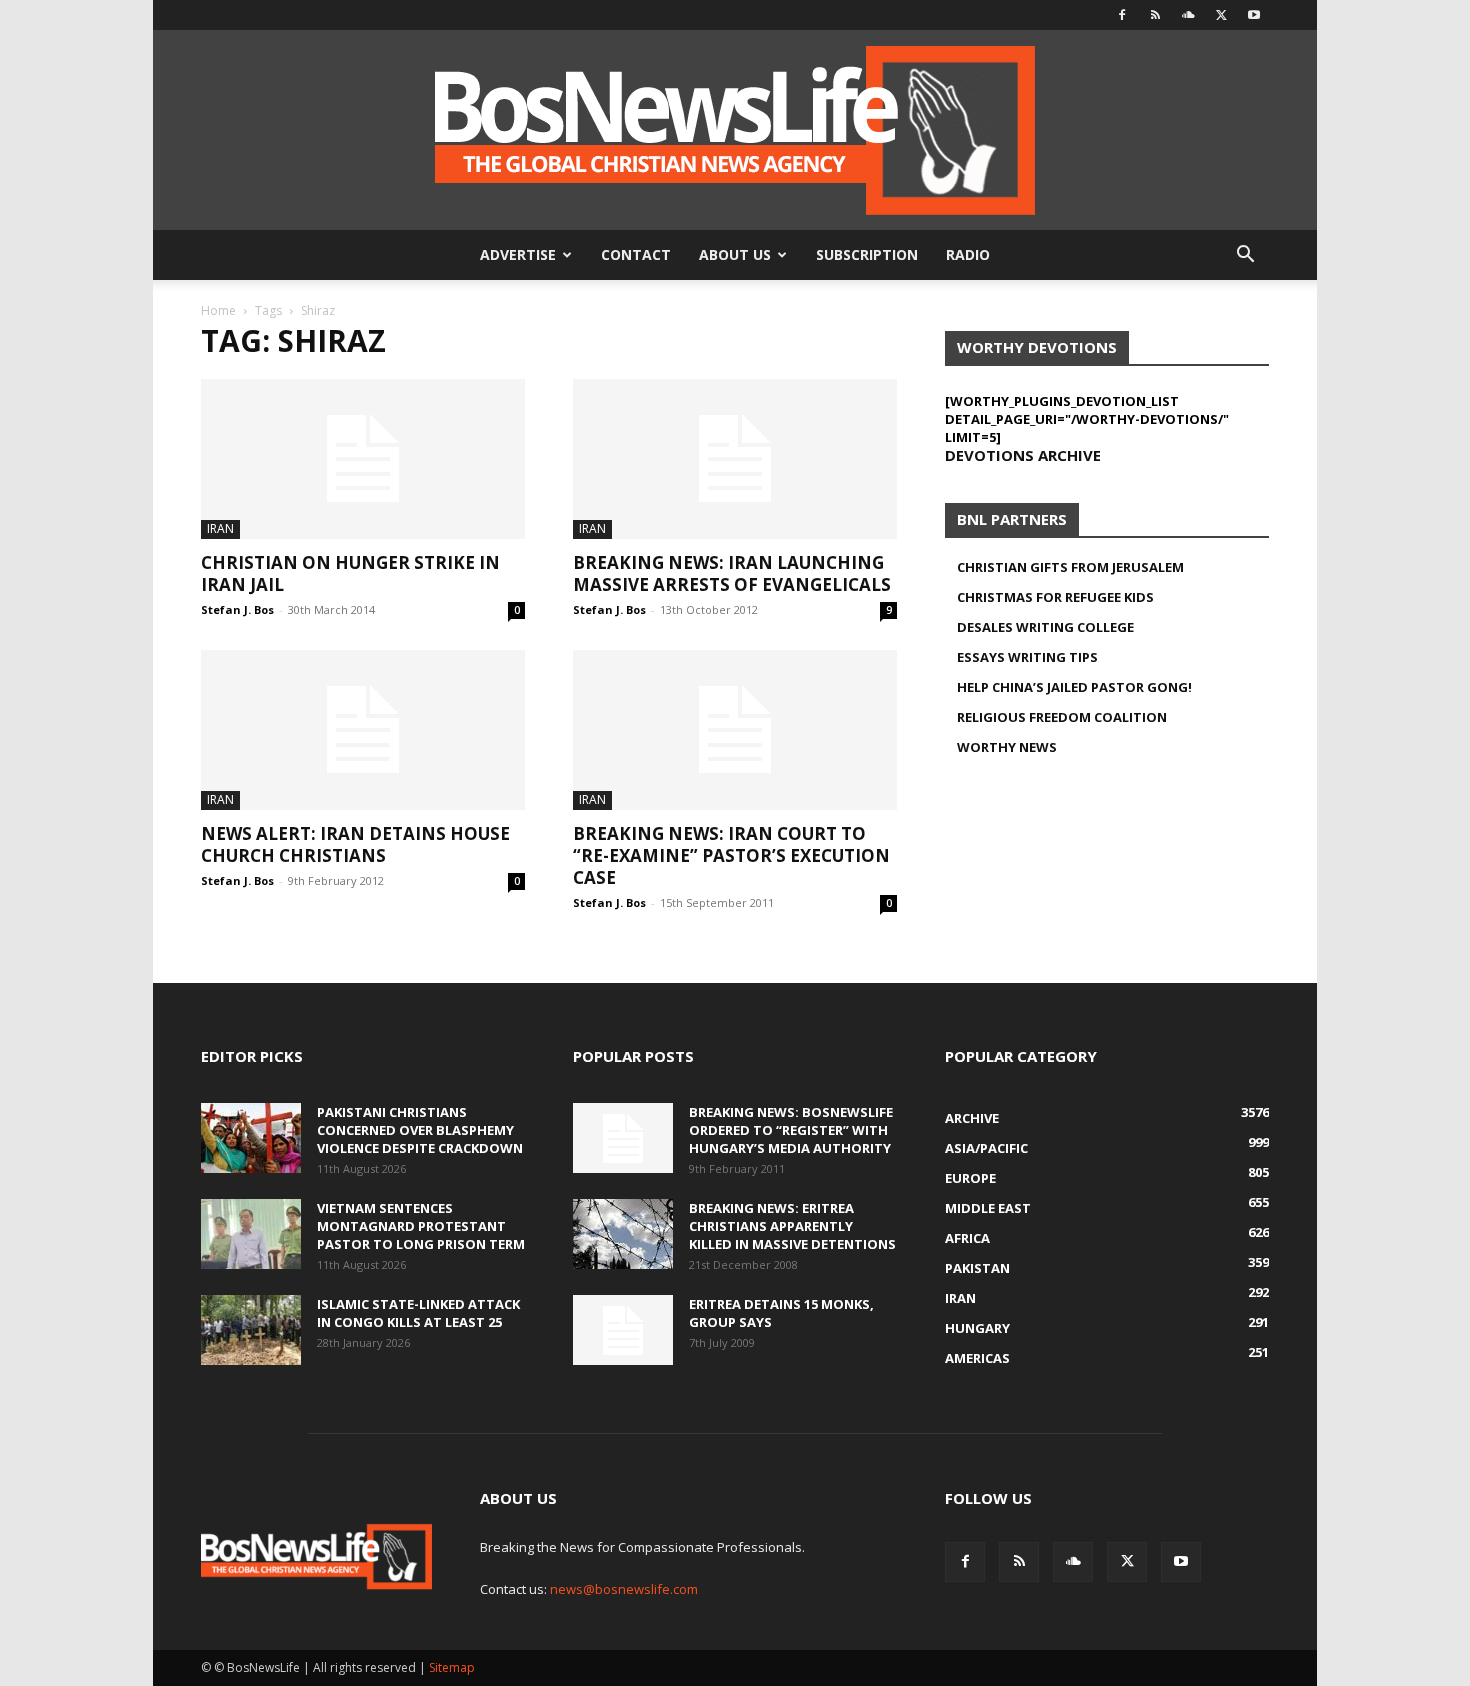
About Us (735, 254)
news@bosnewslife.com (624, 1589)
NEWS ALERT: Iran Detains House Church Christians (355, 844)
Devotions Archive (1023, 455)
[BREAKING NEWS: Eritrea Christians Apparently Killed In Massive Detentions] (623, 1234)
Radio (968, 254)
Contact (636, 254)
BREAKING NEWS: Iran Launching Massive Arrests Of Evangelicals (732, 573)
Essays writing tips (1027, 657)
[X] (1221, 15)
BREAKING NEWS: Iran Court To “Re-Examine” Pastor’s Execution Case (731, 855)
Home (218, 310)
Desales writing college (1045, 627)
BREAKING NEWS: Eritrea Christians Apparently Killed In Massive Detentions (792, 1226)
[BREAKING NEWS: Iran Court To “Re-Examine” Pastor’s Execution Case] (735, 730)
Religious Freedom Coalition (1062, 717)
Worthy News (1007, 747)
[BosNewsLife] (735, 130)
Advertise (518, 254)
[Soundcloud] (1188, 15)
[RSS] (1155, 15)
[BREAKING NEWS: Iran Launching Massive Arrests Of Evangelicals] (735, 459)
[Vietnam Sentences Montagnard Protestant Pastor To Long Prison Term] (251, 1234)
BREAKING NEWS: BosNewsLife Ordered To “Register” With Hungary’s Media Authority (791, 1130)
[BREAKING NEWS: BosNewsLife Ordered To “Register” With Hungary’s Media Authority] (623, 1138)
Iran (220, 528)
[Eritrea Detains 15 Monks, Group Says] (623, 1330)
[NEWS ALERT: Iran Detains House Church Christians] (363, 730)
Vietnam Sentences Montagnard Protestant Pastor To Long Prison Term (421, 1226)
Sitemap (452, 1667)
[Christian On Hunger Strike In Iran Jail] (363, 459)
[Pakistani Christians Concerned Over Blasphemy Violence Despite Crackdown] (251, 1138)
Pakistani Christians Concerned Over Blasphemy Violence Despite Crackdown (420, 1130)
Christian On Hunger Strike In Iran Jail (350, 573)
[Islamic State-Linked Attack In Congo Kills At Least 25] (251, 1330)
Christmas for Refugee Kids (1055, 597)
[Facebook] (1122, 15)
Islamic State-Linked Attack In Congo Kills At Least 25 (418, 1313)
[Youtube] (1254, 15)
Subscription (867, 254)
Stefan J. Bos (237, 609)
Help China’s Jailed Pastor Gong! (1074, 687)
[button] (1245, 256)
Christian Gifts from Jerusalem (1070, 567)
